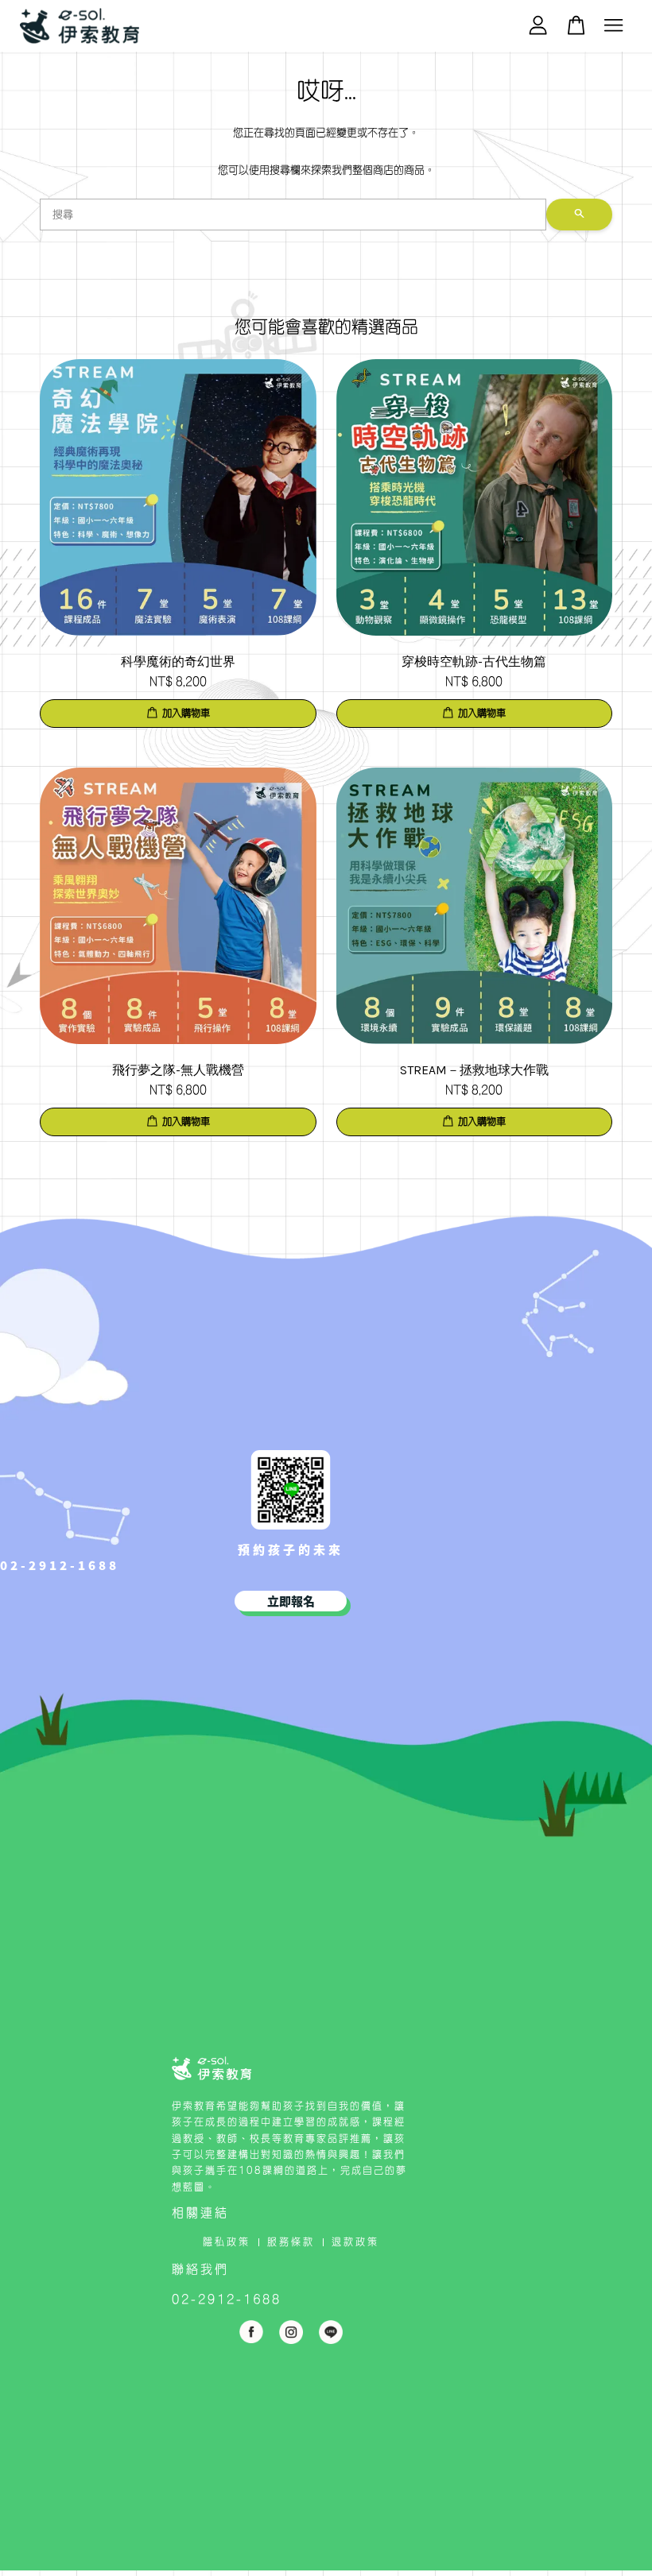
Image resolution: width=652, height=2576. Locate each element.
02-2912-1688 (60, 1565)
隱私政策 (227, 2241)
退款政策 (355, 2241)
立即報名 (291, 1601)
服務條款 (291, 2241)
